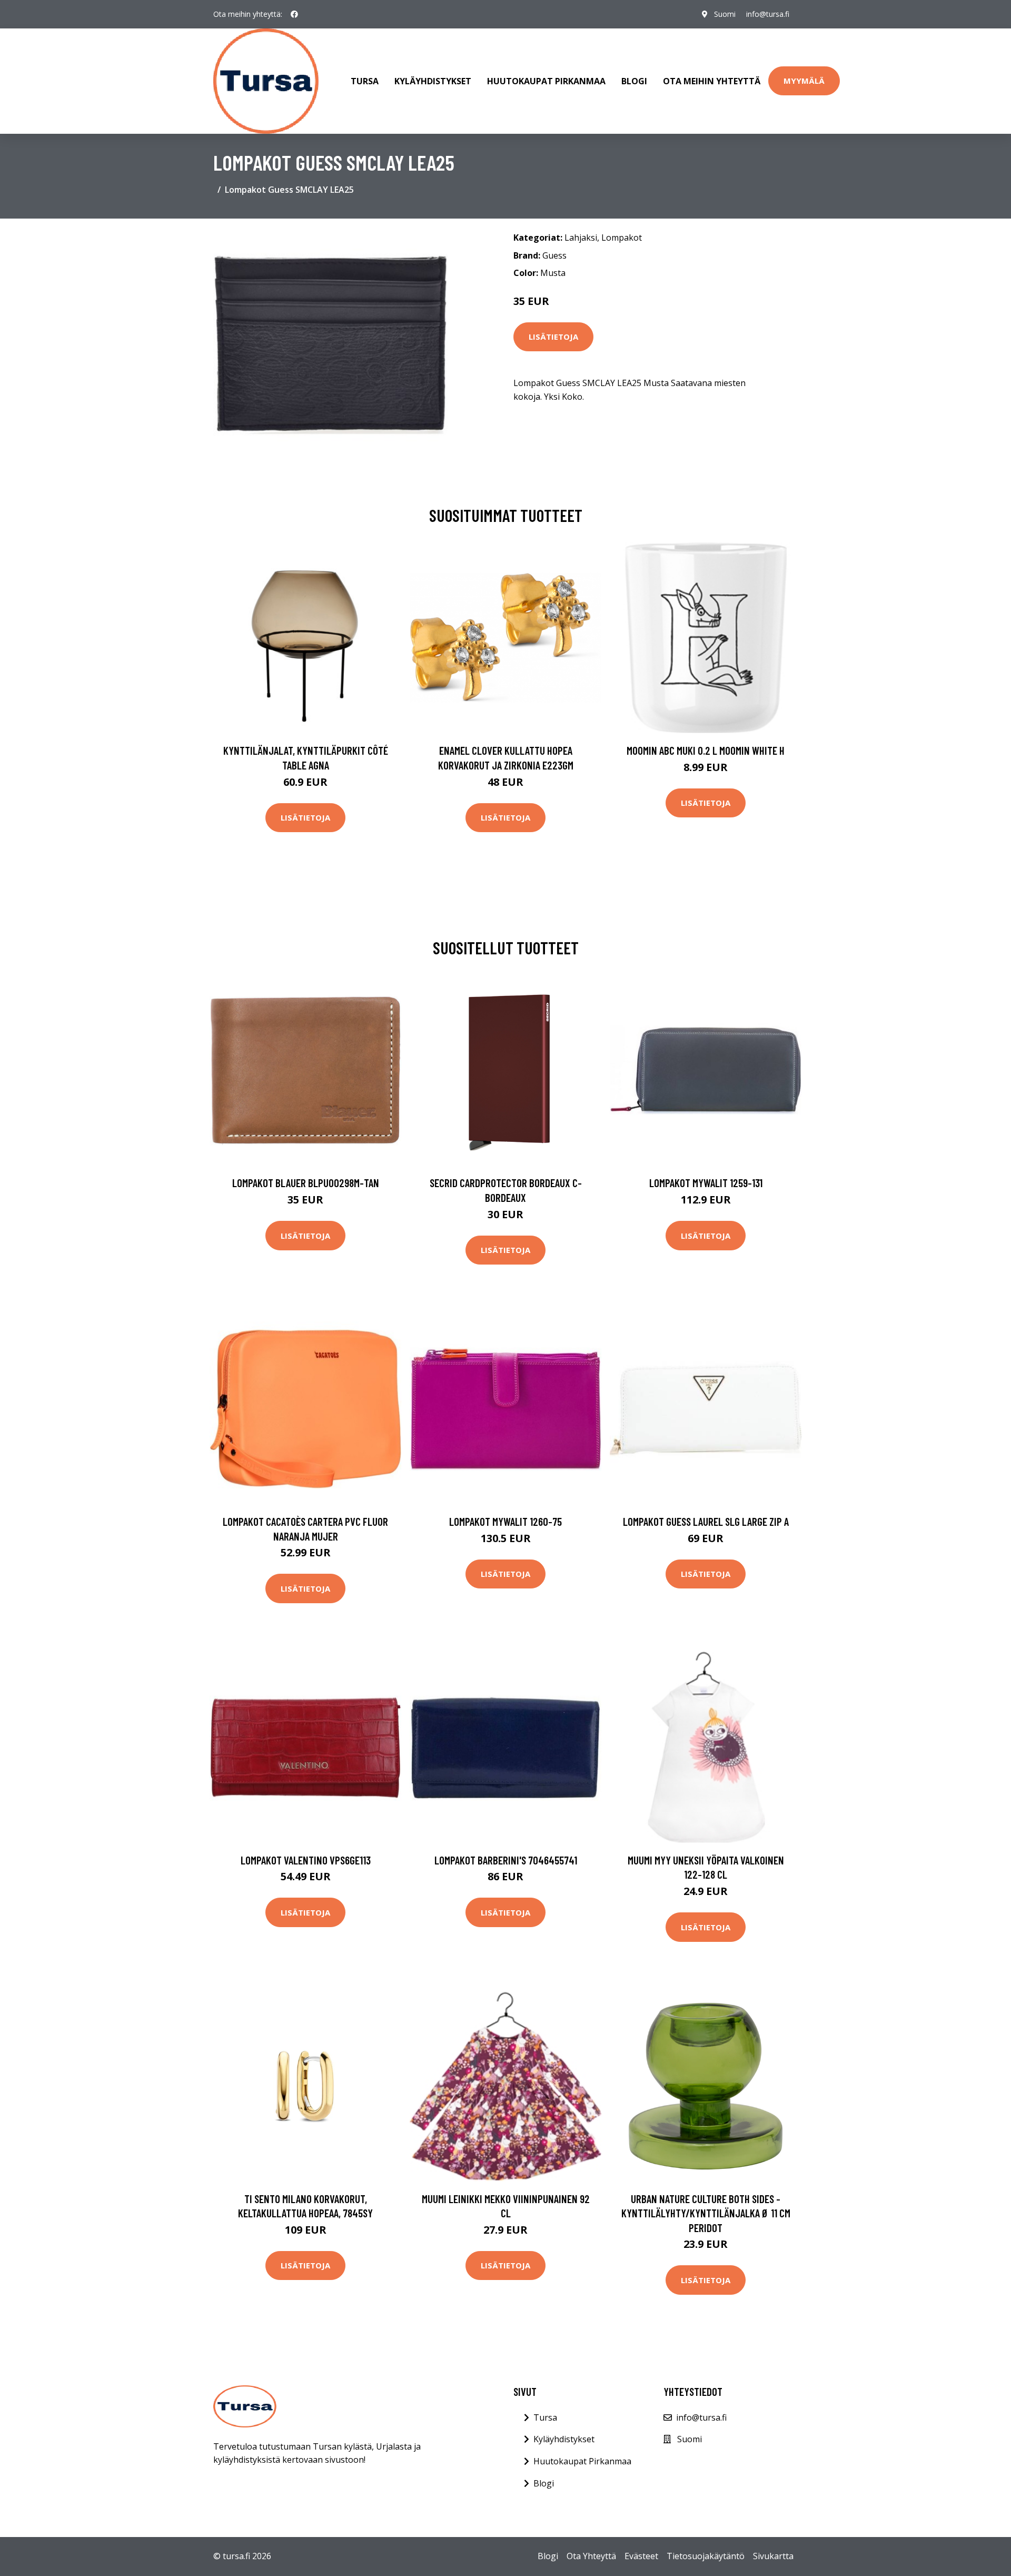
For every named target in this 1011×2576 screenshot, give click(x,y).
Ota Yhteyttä (591, 2556)
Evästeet (641, 2556)
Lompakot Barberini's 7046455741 (506, 1860)
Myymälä (804, 81)
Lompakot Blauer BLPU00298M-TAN (306, 1183)
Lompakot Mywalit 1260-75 (506, 1521)
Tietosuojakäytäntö (706, 2556)
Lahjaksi (581, 238)
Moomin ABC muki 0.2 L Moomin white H (706, 750)
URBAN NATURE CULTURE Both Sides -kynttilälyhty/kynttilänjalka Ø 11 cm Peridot (706, 2213)
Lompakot (622, 238)
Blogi (634, 81)
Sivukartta (773, 2556)
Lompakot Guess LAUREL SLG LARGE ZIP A (706, 1521)
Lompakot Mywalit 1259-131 (706, 1183)
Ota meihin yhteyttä (712, 81)
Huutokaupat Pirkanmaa (546, 81)
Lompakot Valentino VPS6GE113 (306, 1860)
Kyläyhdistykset (433, 81)
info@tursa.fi (768, 14)
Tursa (365, 81)
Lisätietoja (553, 337)
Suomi (725, 14)
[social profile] (294, 14)
